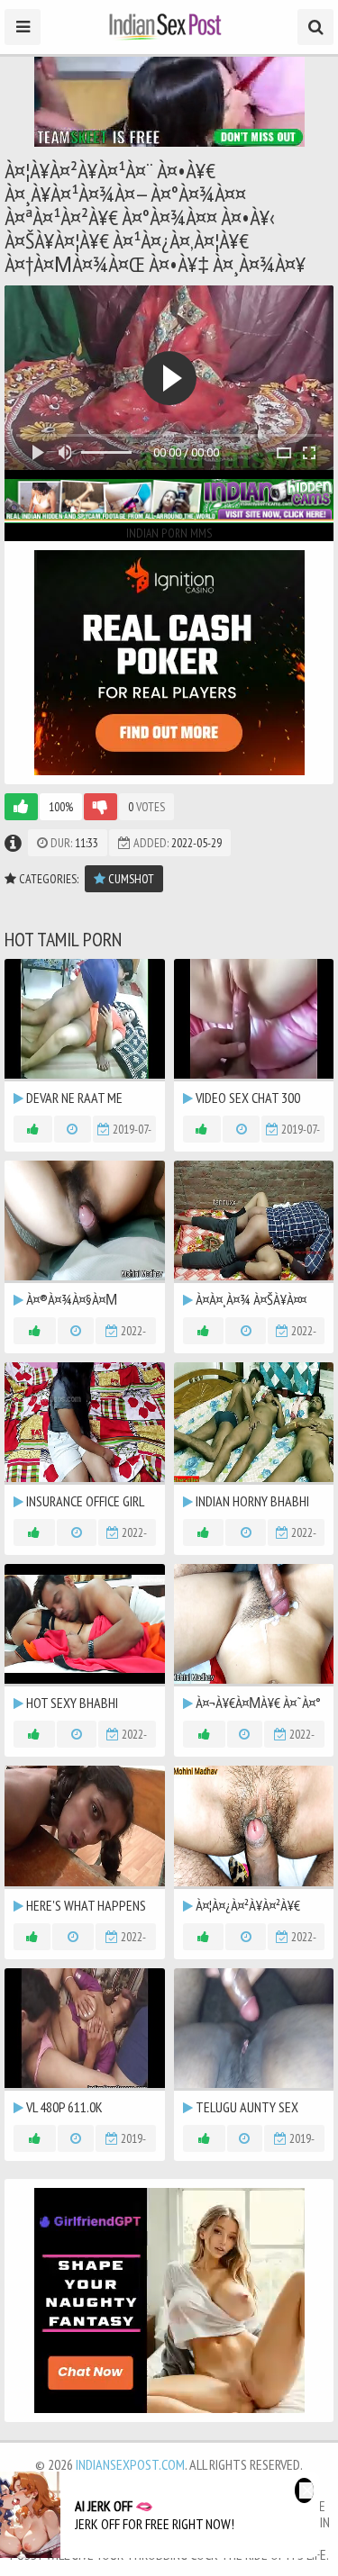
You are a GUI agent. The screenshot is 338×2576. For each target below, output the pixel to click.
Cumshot (130, 879)
